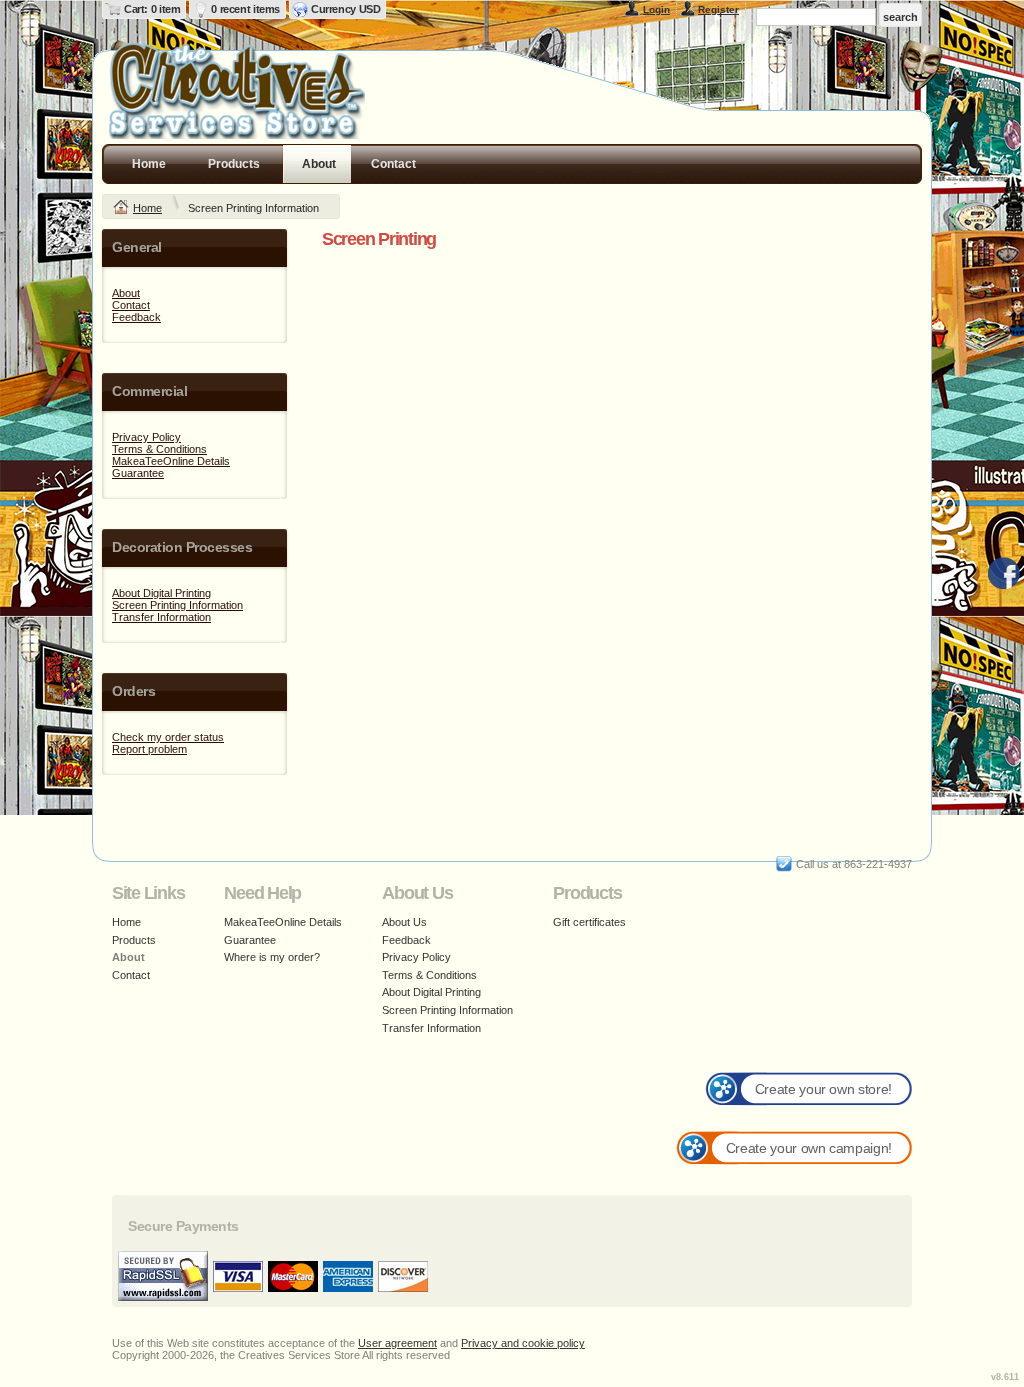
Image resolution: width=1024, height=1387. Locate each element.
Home (149, 164)
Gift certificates (589, 922)
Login (656, 9)
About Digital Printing (161, 593)
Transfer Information (161, 617)
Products (234, 164)
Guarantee (138, 473)
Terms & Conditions (159, 449)
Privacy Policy (146, 437)
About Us (404, 922)
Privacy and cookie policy (523, 1343)
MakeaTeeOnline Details (171, 461)
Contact (393, 164)
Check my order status (168, 737)
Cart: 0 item (152, 9)
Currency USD (345, 9)
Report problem (149, 749)
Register (718, 9)
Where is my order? (272, 957)
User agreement (397, 1343)
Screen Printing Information (177, 605)
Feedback (136, 317)
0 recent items (245, 9)
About (319, 164)
